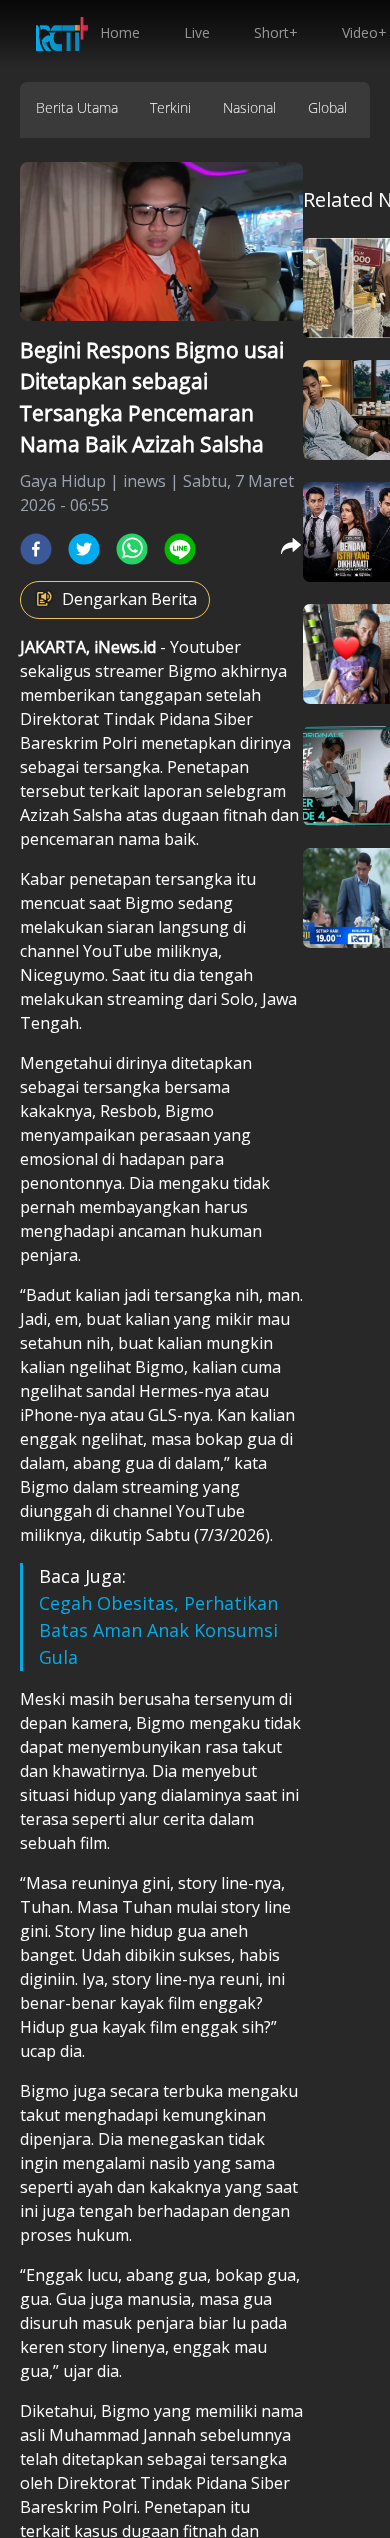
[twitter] (84, 549)
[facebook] (36, 549)
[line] (180, 549)
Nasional (249, 107)
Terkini (170, 107)
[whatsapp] (132, 549)
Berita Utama (77, 107)
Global (327, 107)
